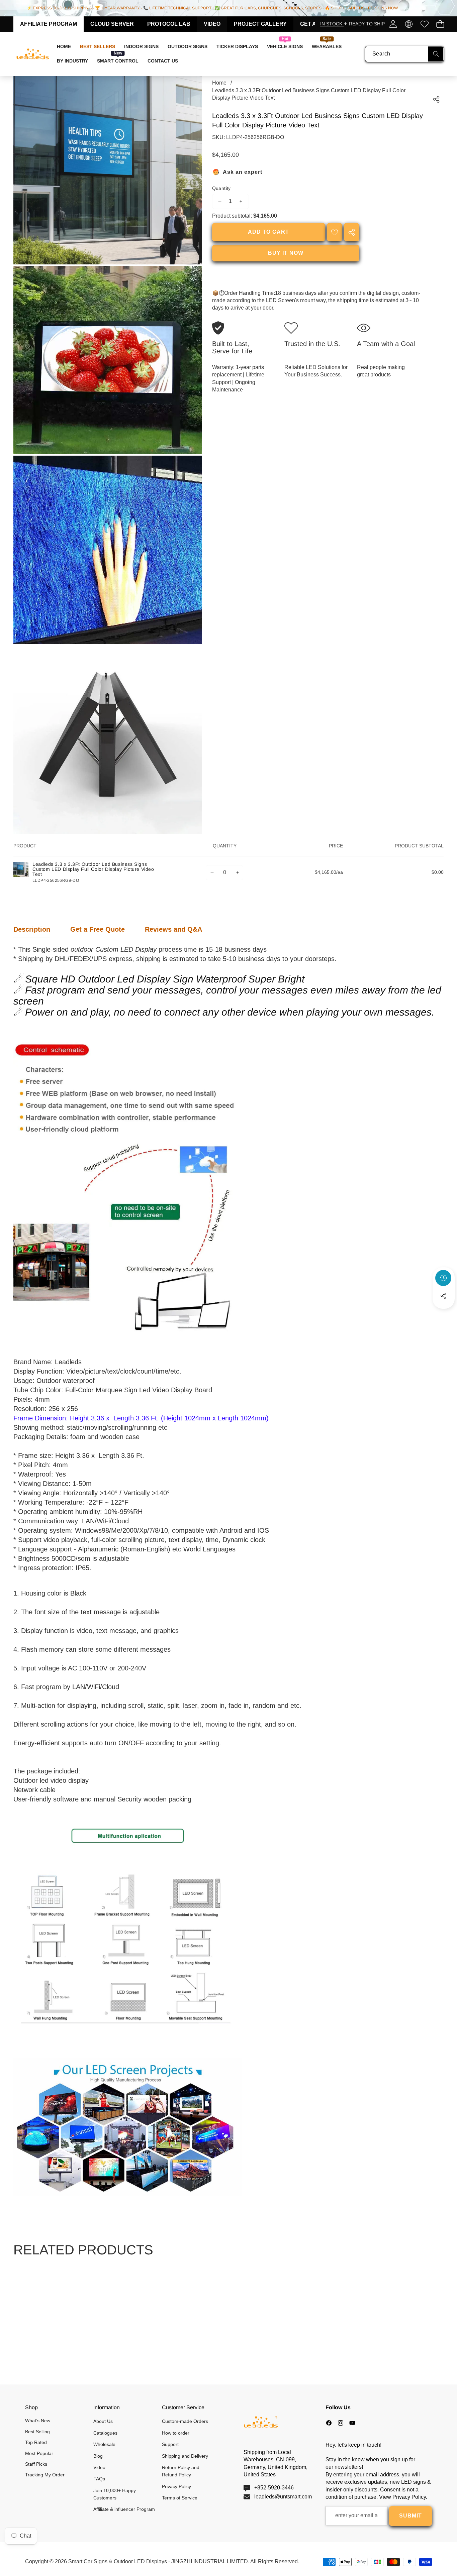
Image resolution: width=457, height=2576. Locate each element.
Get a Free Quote (98, 929)
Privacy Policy (409, 2497)
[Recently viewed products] (443, 1278)
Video (212, 24)
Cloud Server (112, 24)
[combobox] (404, 54)
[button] (440, 24)
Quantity (221, 188)
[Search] (436, 54)
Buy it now (286, 253)
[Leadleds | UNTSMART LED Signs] (33, 54)
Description (32, 929)
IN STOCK (332, 24)
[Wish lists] (424, 24)
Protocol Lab (169, 24)
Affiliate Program (49, 24)
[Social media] (443, 1296)
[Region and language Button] (409, 24)
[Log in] (393, 24)
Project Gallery (260, 24)
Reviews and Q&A (173, 929)
